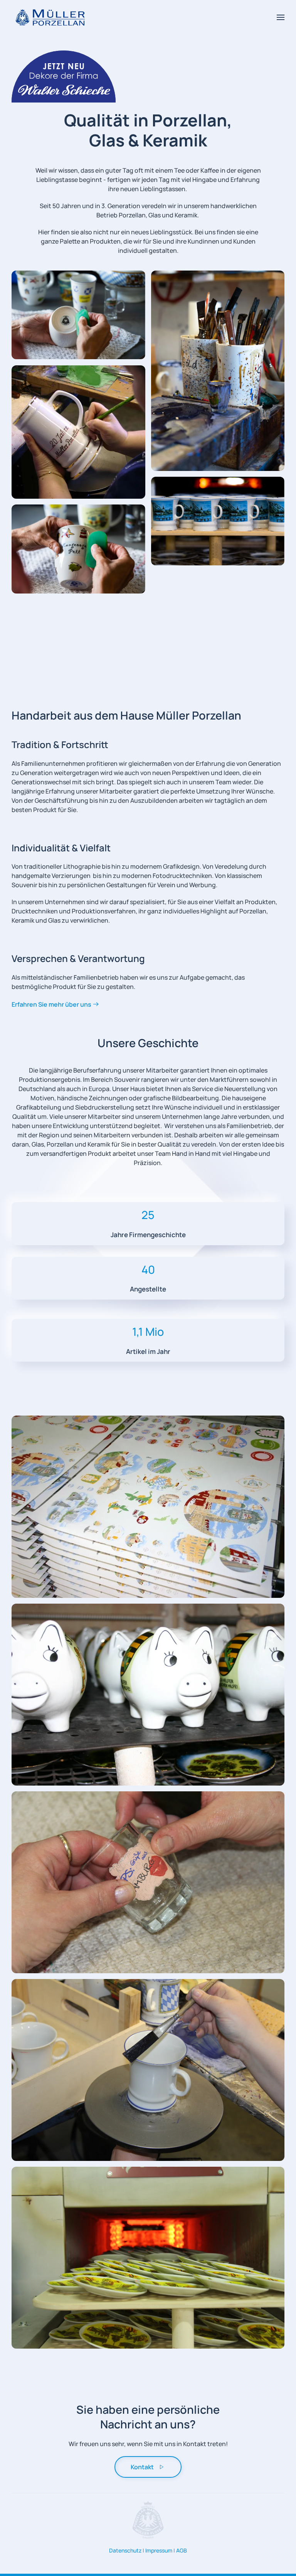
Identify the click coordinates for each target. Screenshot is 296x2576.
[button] (281, 17)
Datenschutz (125, 2550)
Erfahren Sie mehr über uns (51, 1004)
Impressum (159, 2550)
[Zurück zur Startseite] (50, 17)
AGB (182, 2550)
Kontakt (142, 2467)
